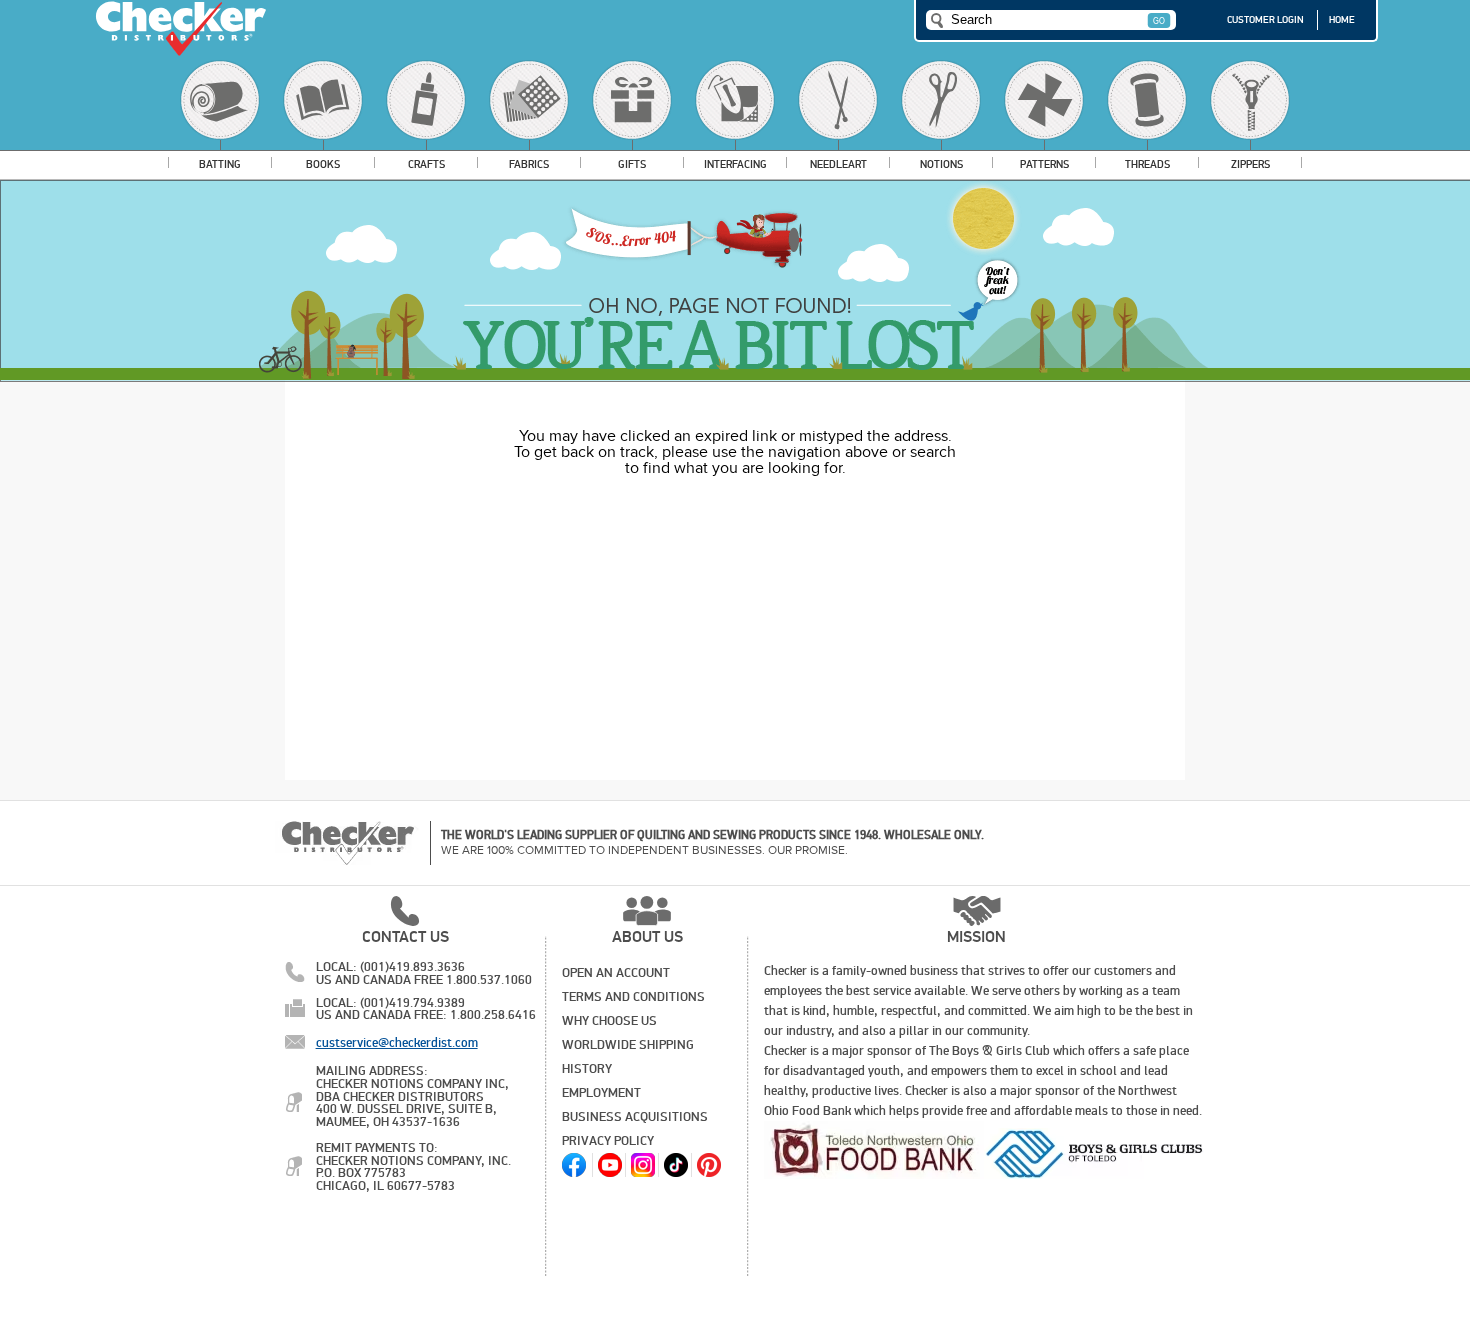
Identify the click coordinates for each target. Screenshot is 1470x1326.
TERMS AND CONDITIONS (633, 997)
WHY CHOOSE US (609, 1021)
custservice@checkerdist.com (397, 1043)
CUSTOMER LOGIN (1265, 20)
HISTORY (587, 1069)
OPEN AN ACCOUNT (616, 973)
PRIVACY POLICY (608, 1141)
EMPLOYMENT (601, 1093)
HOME (1342, 20)
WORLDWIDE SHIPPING (628, 1045)
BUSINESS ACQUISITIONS (635, 1117)
